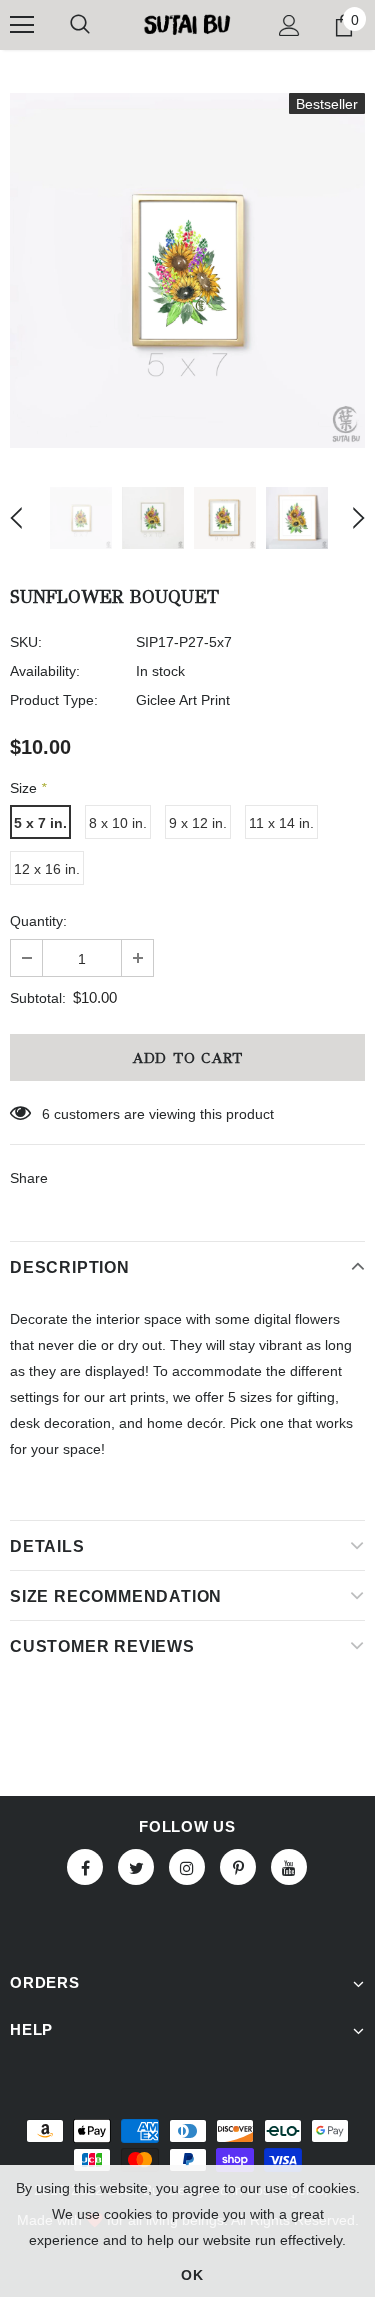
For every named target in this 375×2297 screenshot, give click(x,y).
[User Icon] (289, 25)
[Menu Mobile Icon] (22, 25)
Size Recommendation (116, 1596)
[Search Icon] (80, 25)
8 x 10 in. (118, 823)
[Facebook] (85, 1867)
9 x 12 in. (198, 823)
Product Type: (54, 700)
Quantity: (38, 921)
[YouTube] (289, 1867)
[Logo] (187, 24)
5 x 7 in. (40, 823)
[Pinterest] (238, 1867)
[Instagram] (187, 1867)
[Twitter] (136, 1867)
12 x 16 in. (47, 869)
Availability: (45, 671)
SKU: (26, 642)
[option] (187, 270)
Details (47, 1546)
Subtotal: (38, 998)
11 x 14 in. (281, 823)
